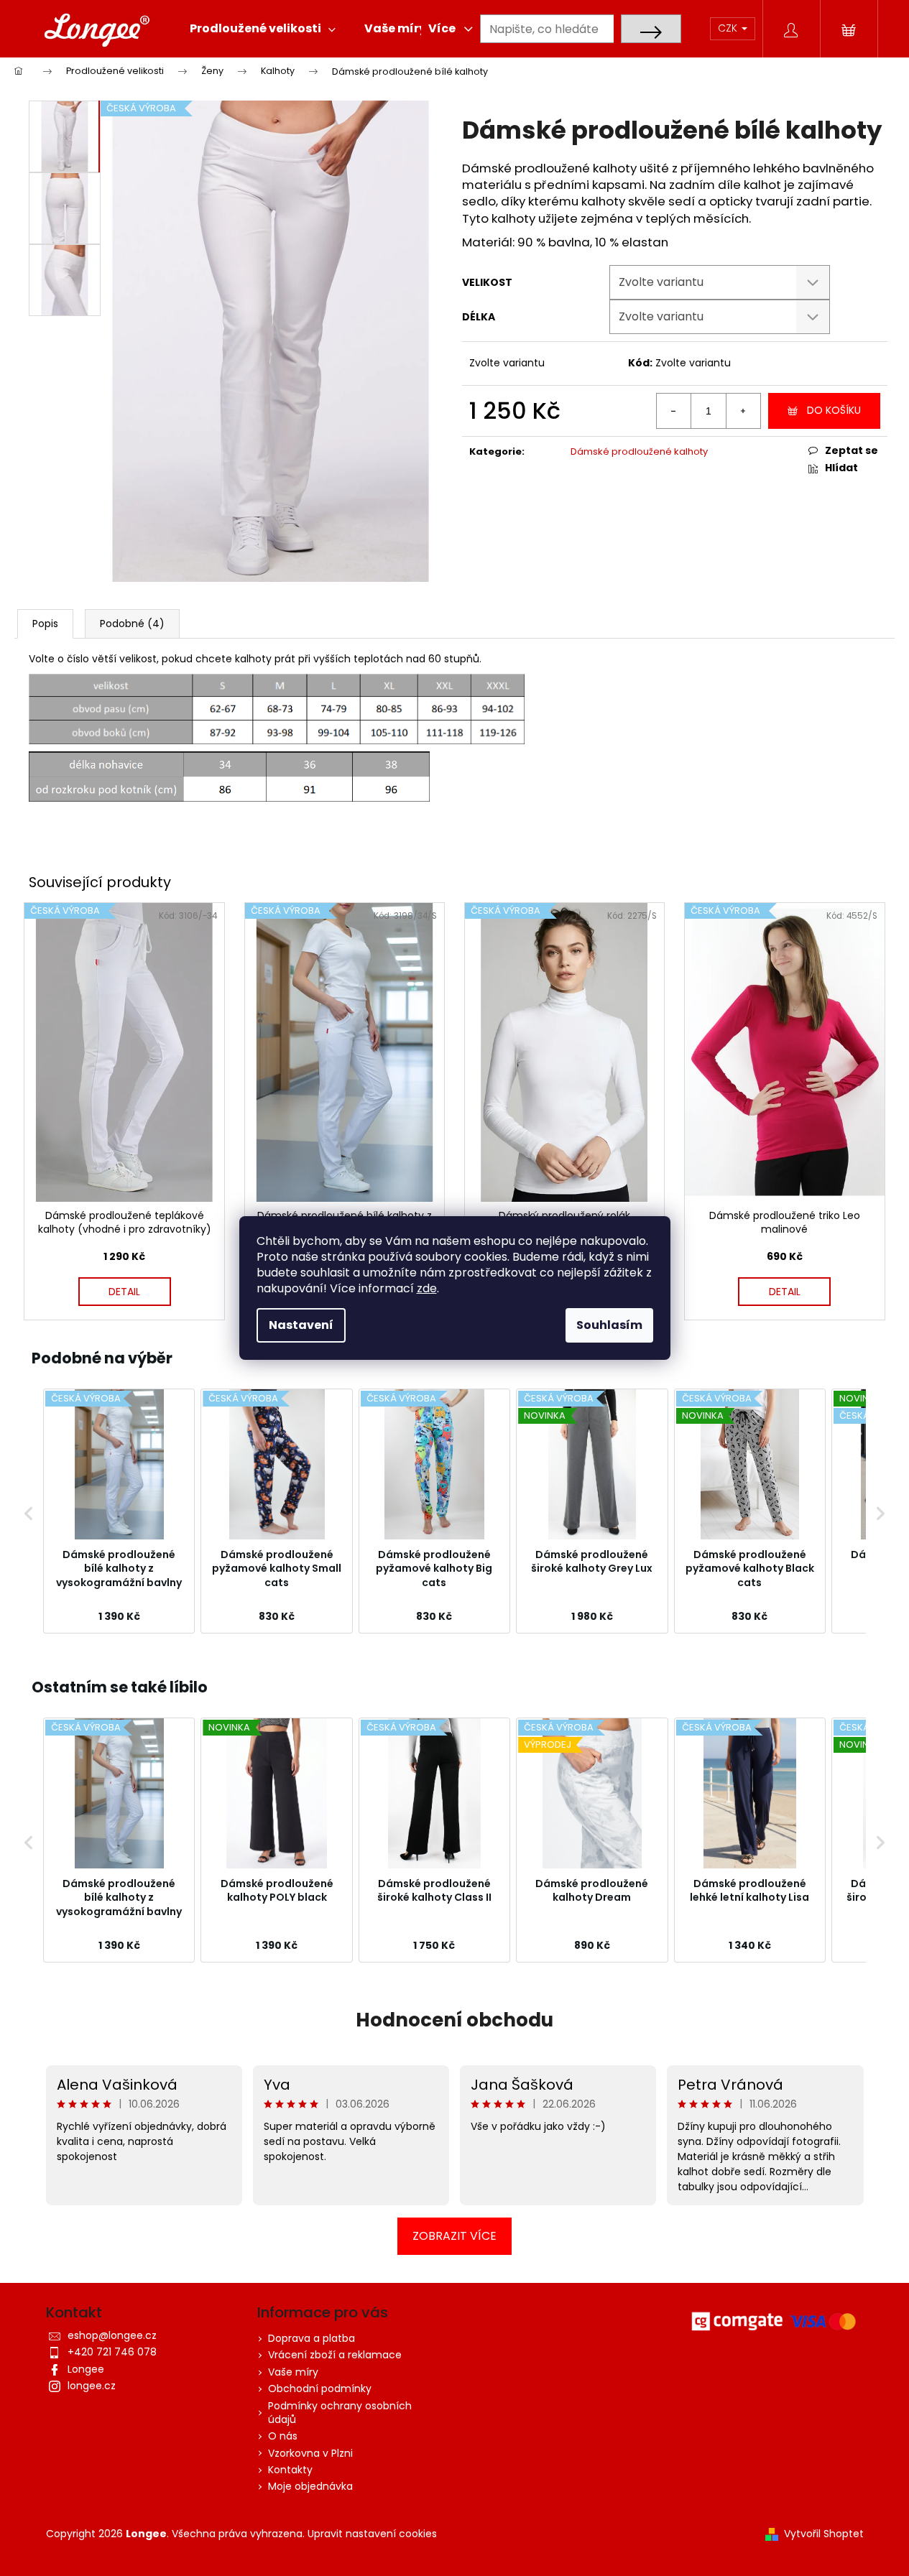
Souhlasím (609, 1325)
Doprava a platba (312, 2338)
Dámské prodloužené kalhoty (639, 451)
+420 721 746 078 (112, 2352)
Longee (86, 2369)
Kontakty (290, 2470)
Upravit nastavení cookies (372, 2534)
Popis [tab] (45, 624)
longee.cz (92, 2386)
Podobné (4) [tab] (132, 624)
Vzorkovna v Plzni (310, 2453)
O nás (283, 2436)
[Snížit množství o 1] (674, 411)
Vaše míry (293, 2372)
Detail (124, 1292)
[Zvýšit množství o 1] (743, 411)
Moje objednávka (310, 2486)
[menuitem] (263, 29)
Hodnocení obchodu (454, 2020)
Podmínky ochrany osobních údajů (340, 2413)
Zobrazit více (454, 2236)
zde (427, 1288)
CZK (729, 28)
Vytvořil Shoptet (824, 2534)
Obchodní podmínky (320, 2389)
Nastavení (301, 1325)
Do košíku (834, 410)
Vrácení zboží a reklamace (335, 2355)
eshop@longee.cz (112, 2335)
